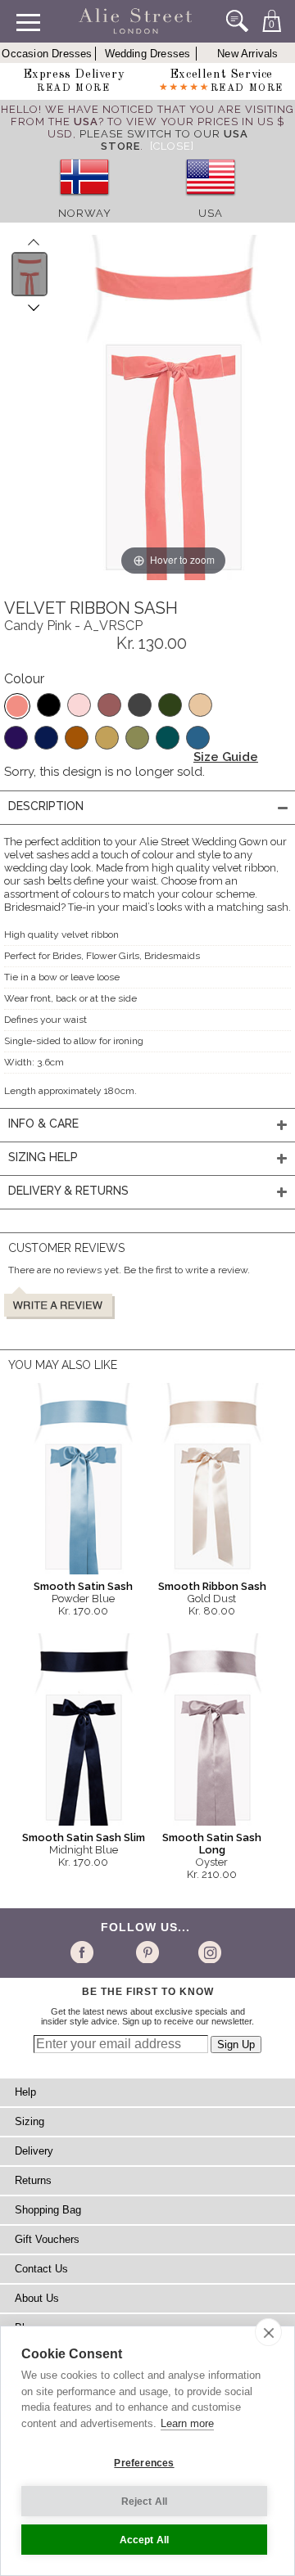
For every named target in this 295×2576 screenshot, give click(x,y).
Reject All (145, 2502)
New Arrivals (247, 54)
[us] (211, 201)
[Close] (172, 146)
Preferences (144, 2463)
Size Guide (226, 757)
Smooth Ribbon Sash (212, 1586)
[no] (84, 201)
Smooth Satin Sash (83, 1586)
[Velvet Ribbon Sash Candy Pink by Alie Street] (30, 274)
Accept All (145, 2540)
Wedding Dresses (148, 54)
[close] (268, 2332)
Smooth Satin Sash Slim (84, 1837)
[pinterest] (146, 1952)
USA (211, 213)
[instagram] (208, 1952)
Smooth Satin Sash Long (212, 1844)
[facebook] (85, 1952)
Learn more (187, 2423)
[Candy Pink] (17, 706)
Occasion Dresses (47, 54)
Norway (85, 213)
